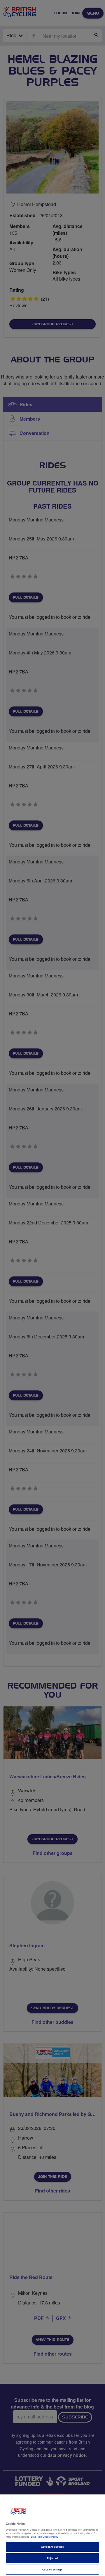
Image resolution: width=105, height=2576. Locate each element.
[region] (52, 2535)
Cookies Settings (52, 2569)
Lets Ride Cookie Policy (45, 2537)
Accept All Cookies (52, 2547)
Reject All (53, 2558)
